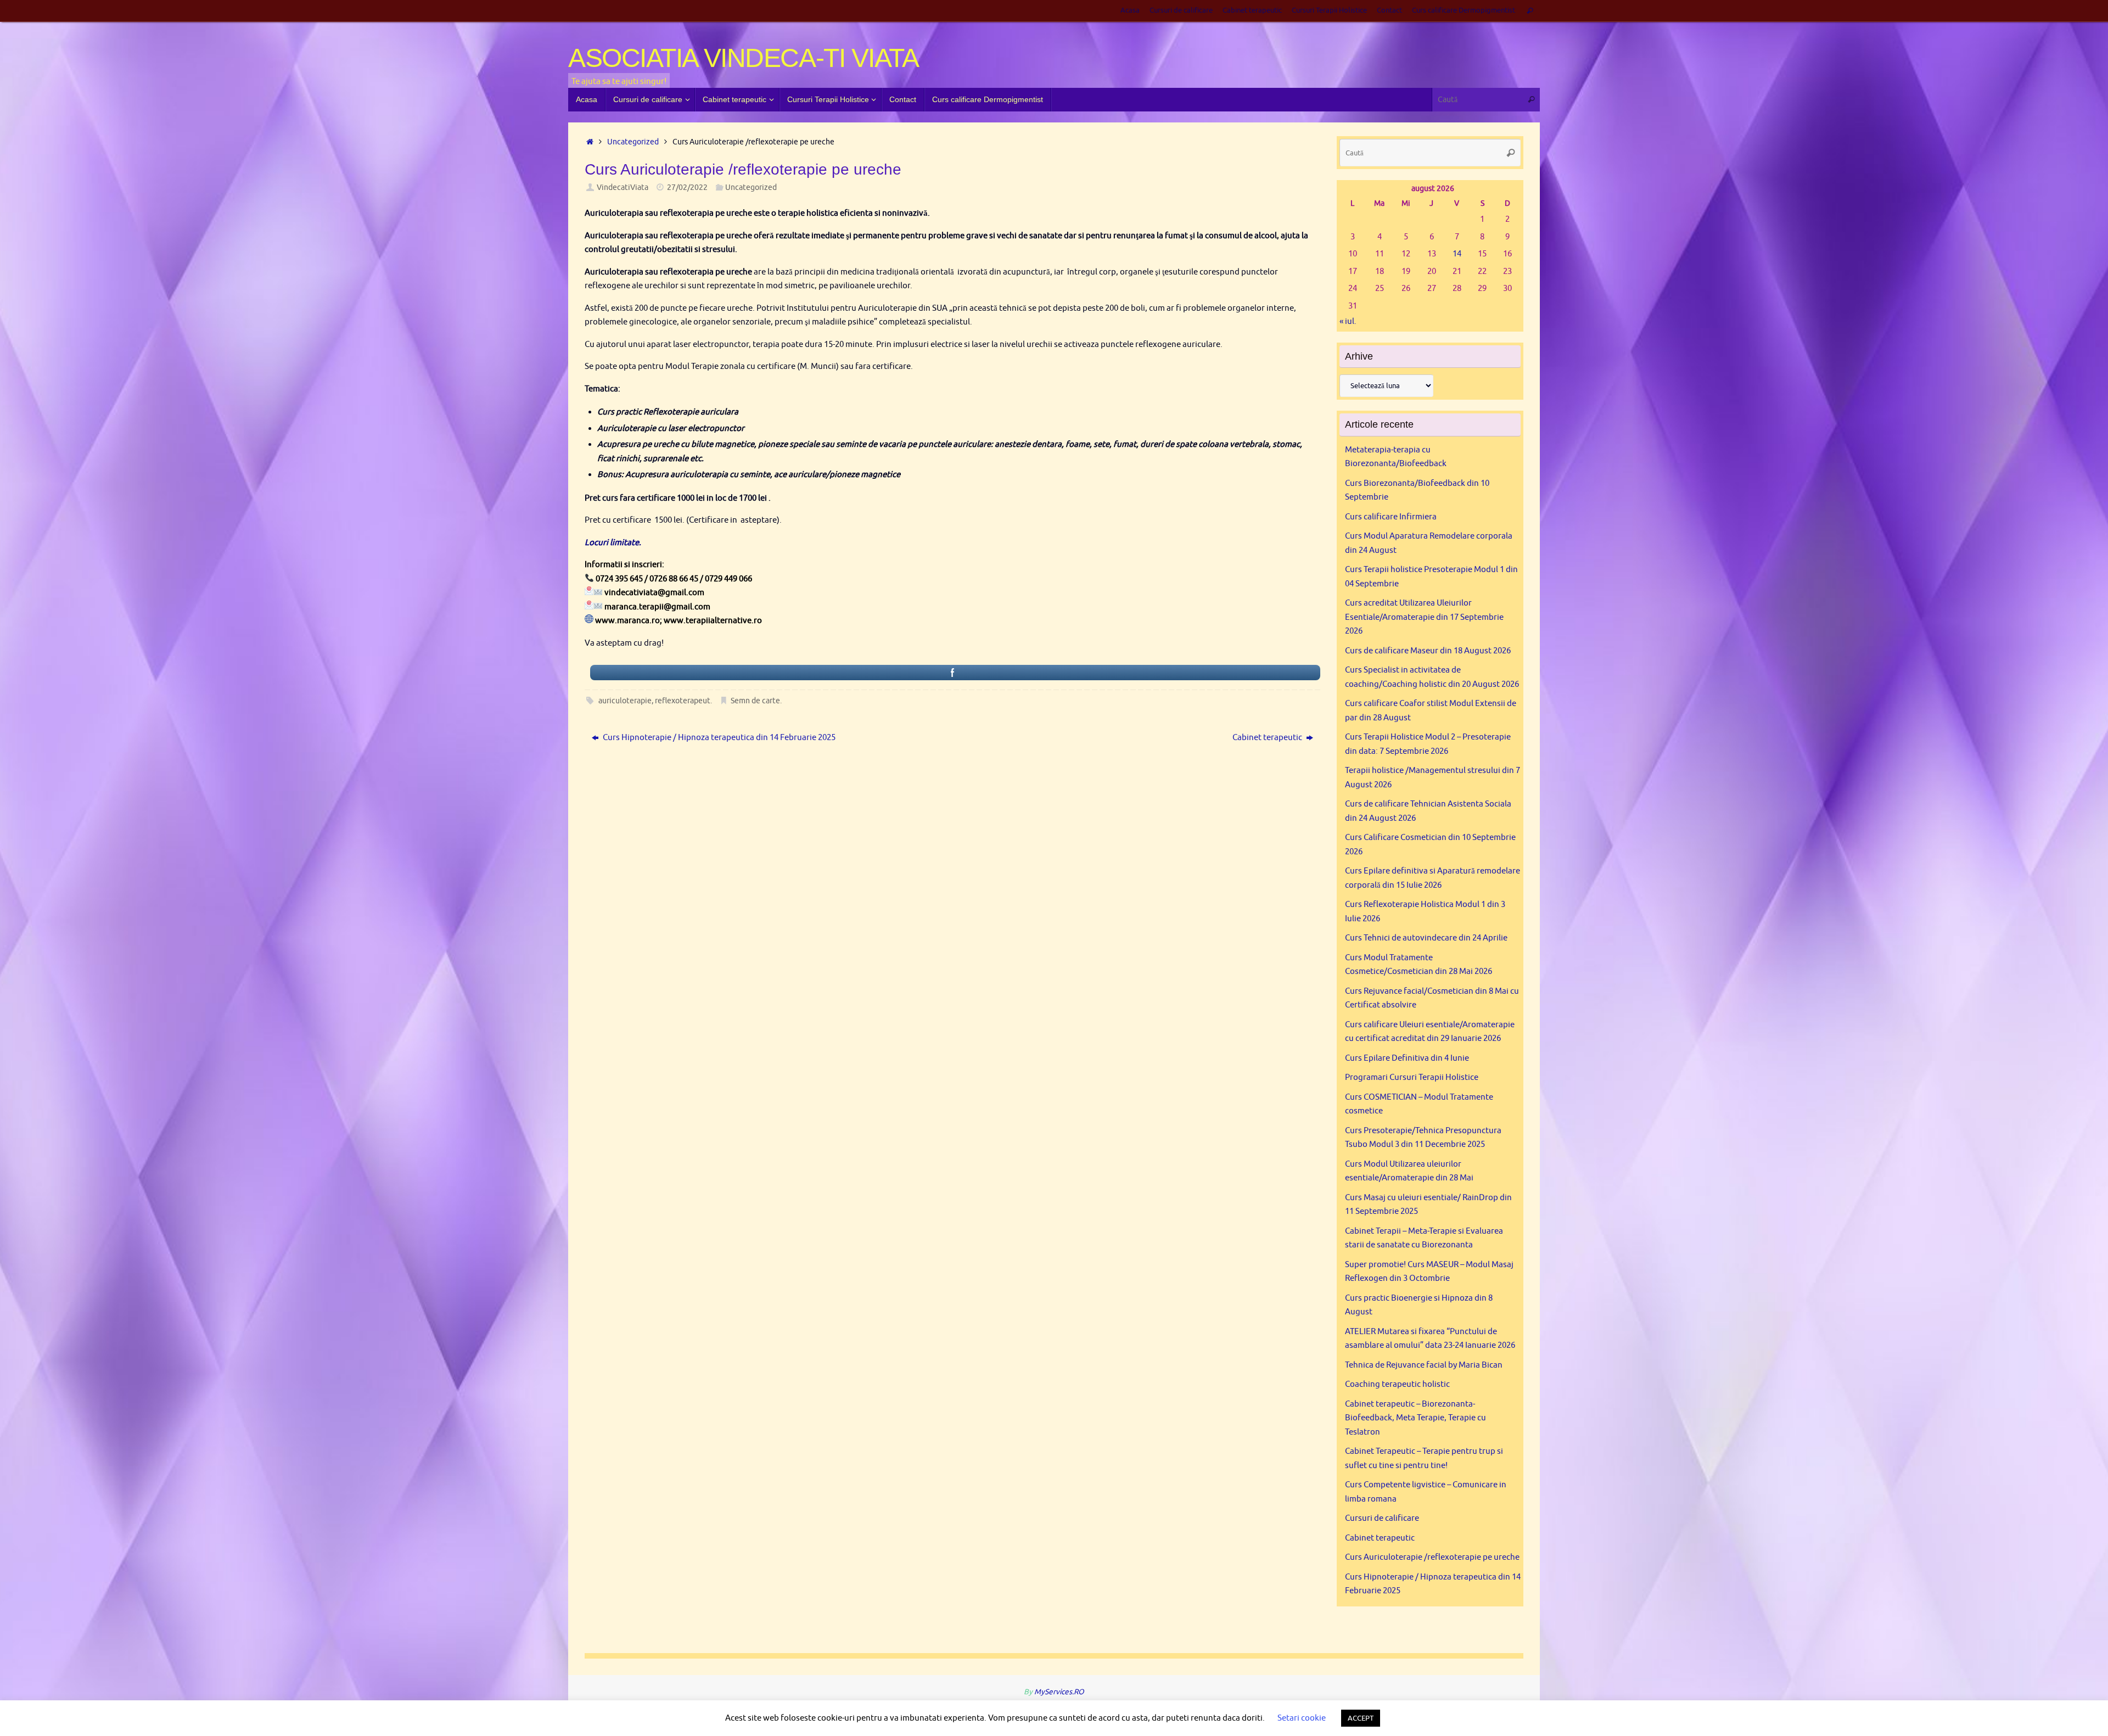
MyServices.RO (1059, 1692)
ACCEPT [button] (1361, 1718)
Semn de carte (755, 701)
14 (1457, 254)
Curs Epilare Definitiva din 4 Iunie (1407, 1058)
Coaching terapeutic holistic (1397, 1384)
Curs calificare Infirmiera (1391, 517)
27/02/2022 (687, 187)
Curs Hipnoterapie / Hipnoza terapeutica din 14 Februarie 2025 (718, 738)
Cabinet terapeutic (1252, 10)
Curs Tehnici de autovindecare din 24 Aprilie (1426, 938)
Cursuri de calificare (1181, 10)
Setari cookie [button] (1302, 1718)
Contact (1389, 10)
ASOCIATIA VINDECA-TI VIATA (744, 58)
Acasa (1130, 10)
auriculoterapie (625, 701)
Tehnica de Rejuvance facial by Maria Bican (1424, 1365)
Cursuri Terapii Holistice (1329, 10)
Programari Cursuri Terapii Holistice (1412, 1077)
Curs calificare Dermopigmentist (1464, 10)
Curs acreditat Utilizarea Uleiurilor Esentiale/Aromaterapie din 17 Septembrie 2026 (1424, 617)
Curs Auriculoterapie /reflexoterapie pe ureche (1432, 1557)
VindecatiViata (623, 187)
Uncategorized (633, 142)
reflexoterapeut (683, 701)
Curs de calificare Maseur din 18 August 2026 (1428, 651)
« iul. (1348, 321)
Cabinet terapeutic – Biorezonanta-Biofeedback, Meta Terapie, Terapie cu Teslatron (1415, 1418)
